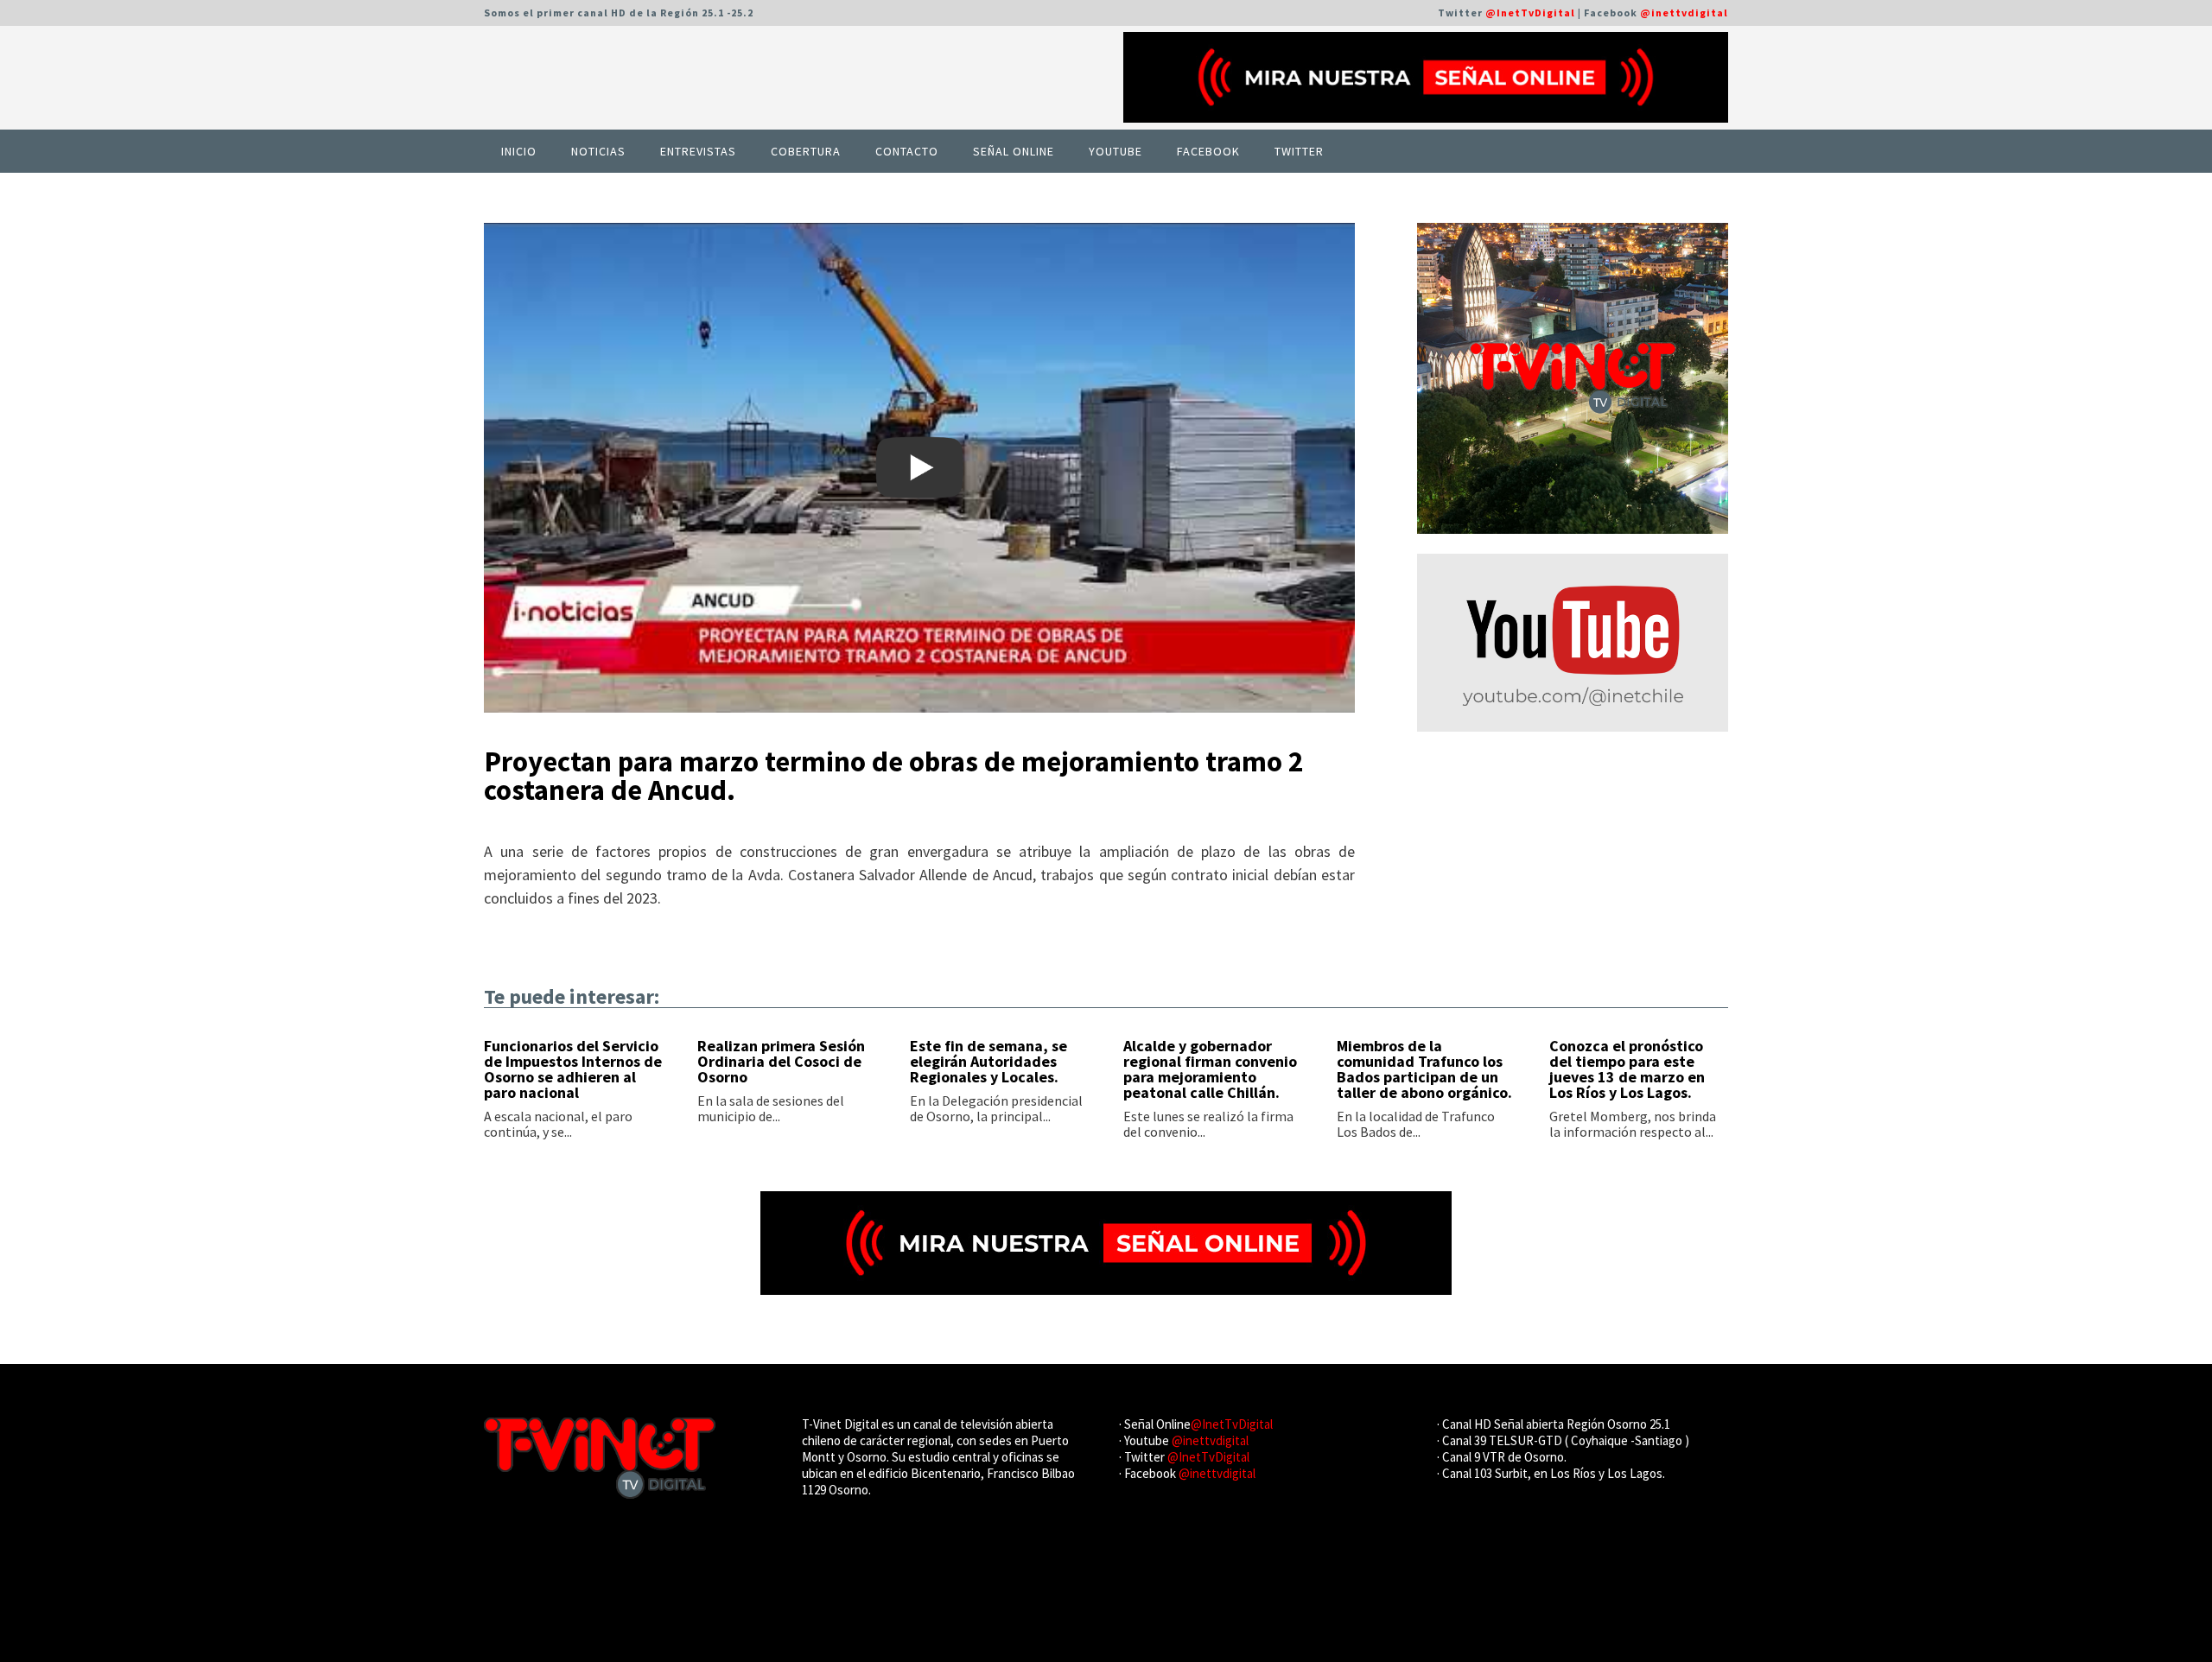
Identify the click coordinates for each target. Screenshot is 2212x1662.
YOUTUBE (1116, 151)
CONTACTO (907, 151)
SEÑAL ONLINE (1014, 151)
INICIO (519, 151)
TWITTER (1299, 151)
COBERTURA (806, 151)
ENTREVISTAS (698, 151)
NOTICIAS (598, 151)
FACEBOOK (1208, 151)
